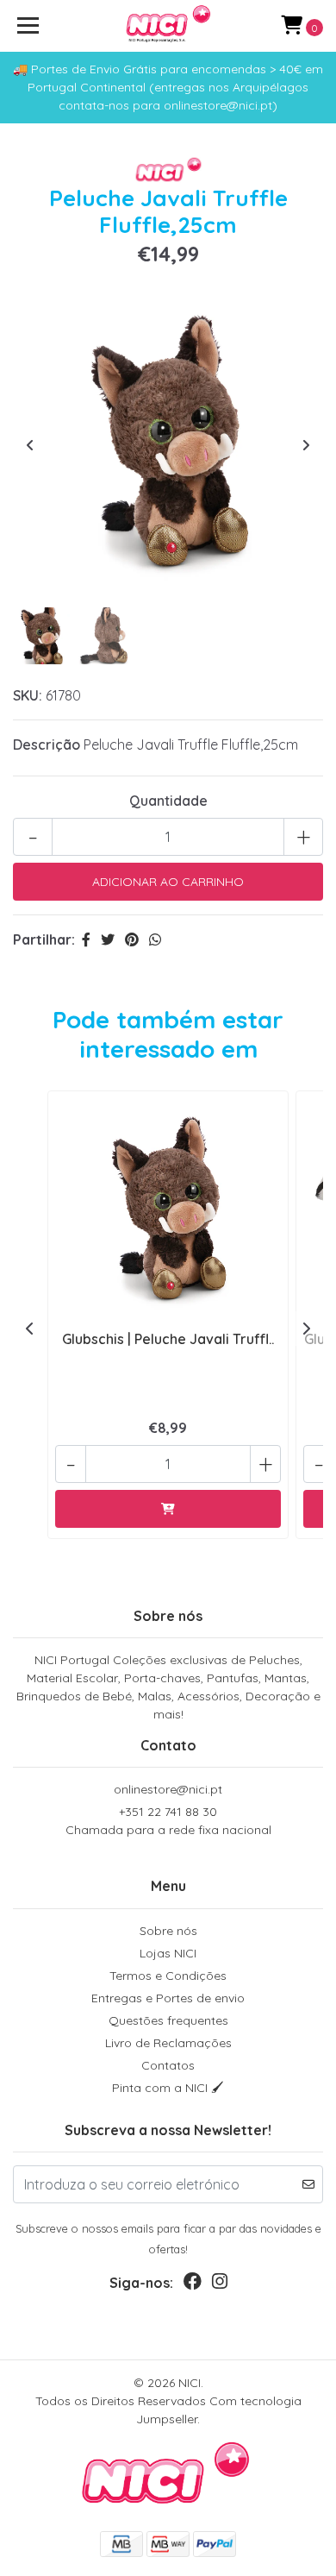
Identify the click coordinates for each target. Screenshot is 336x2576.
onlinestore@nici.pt (168, 1789)
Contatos (168, 2065)
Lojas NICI (168, 1953)
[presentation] (30, 445)
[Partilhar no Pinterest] (132, 939)
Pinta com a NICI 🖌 (168, 2088)
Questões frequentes (168, 2020)
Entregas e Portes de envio (168, 1998)
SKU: (28, 695)
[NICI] (168, 26)
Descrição (47, 745)
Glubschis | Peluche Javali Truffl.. (168, 1339)
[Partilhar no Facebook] (86, 939)
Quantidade (168, 801)
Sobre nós (168, 1931)
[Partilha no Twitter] (108, 939)
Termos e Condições (168, 1976)
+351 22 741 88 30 (168, 1821)
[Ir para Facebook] (193, 2285)
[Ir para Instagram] (220, 2285)
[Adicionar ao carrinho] (168, 1509)
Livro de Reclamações (168, 2043)
